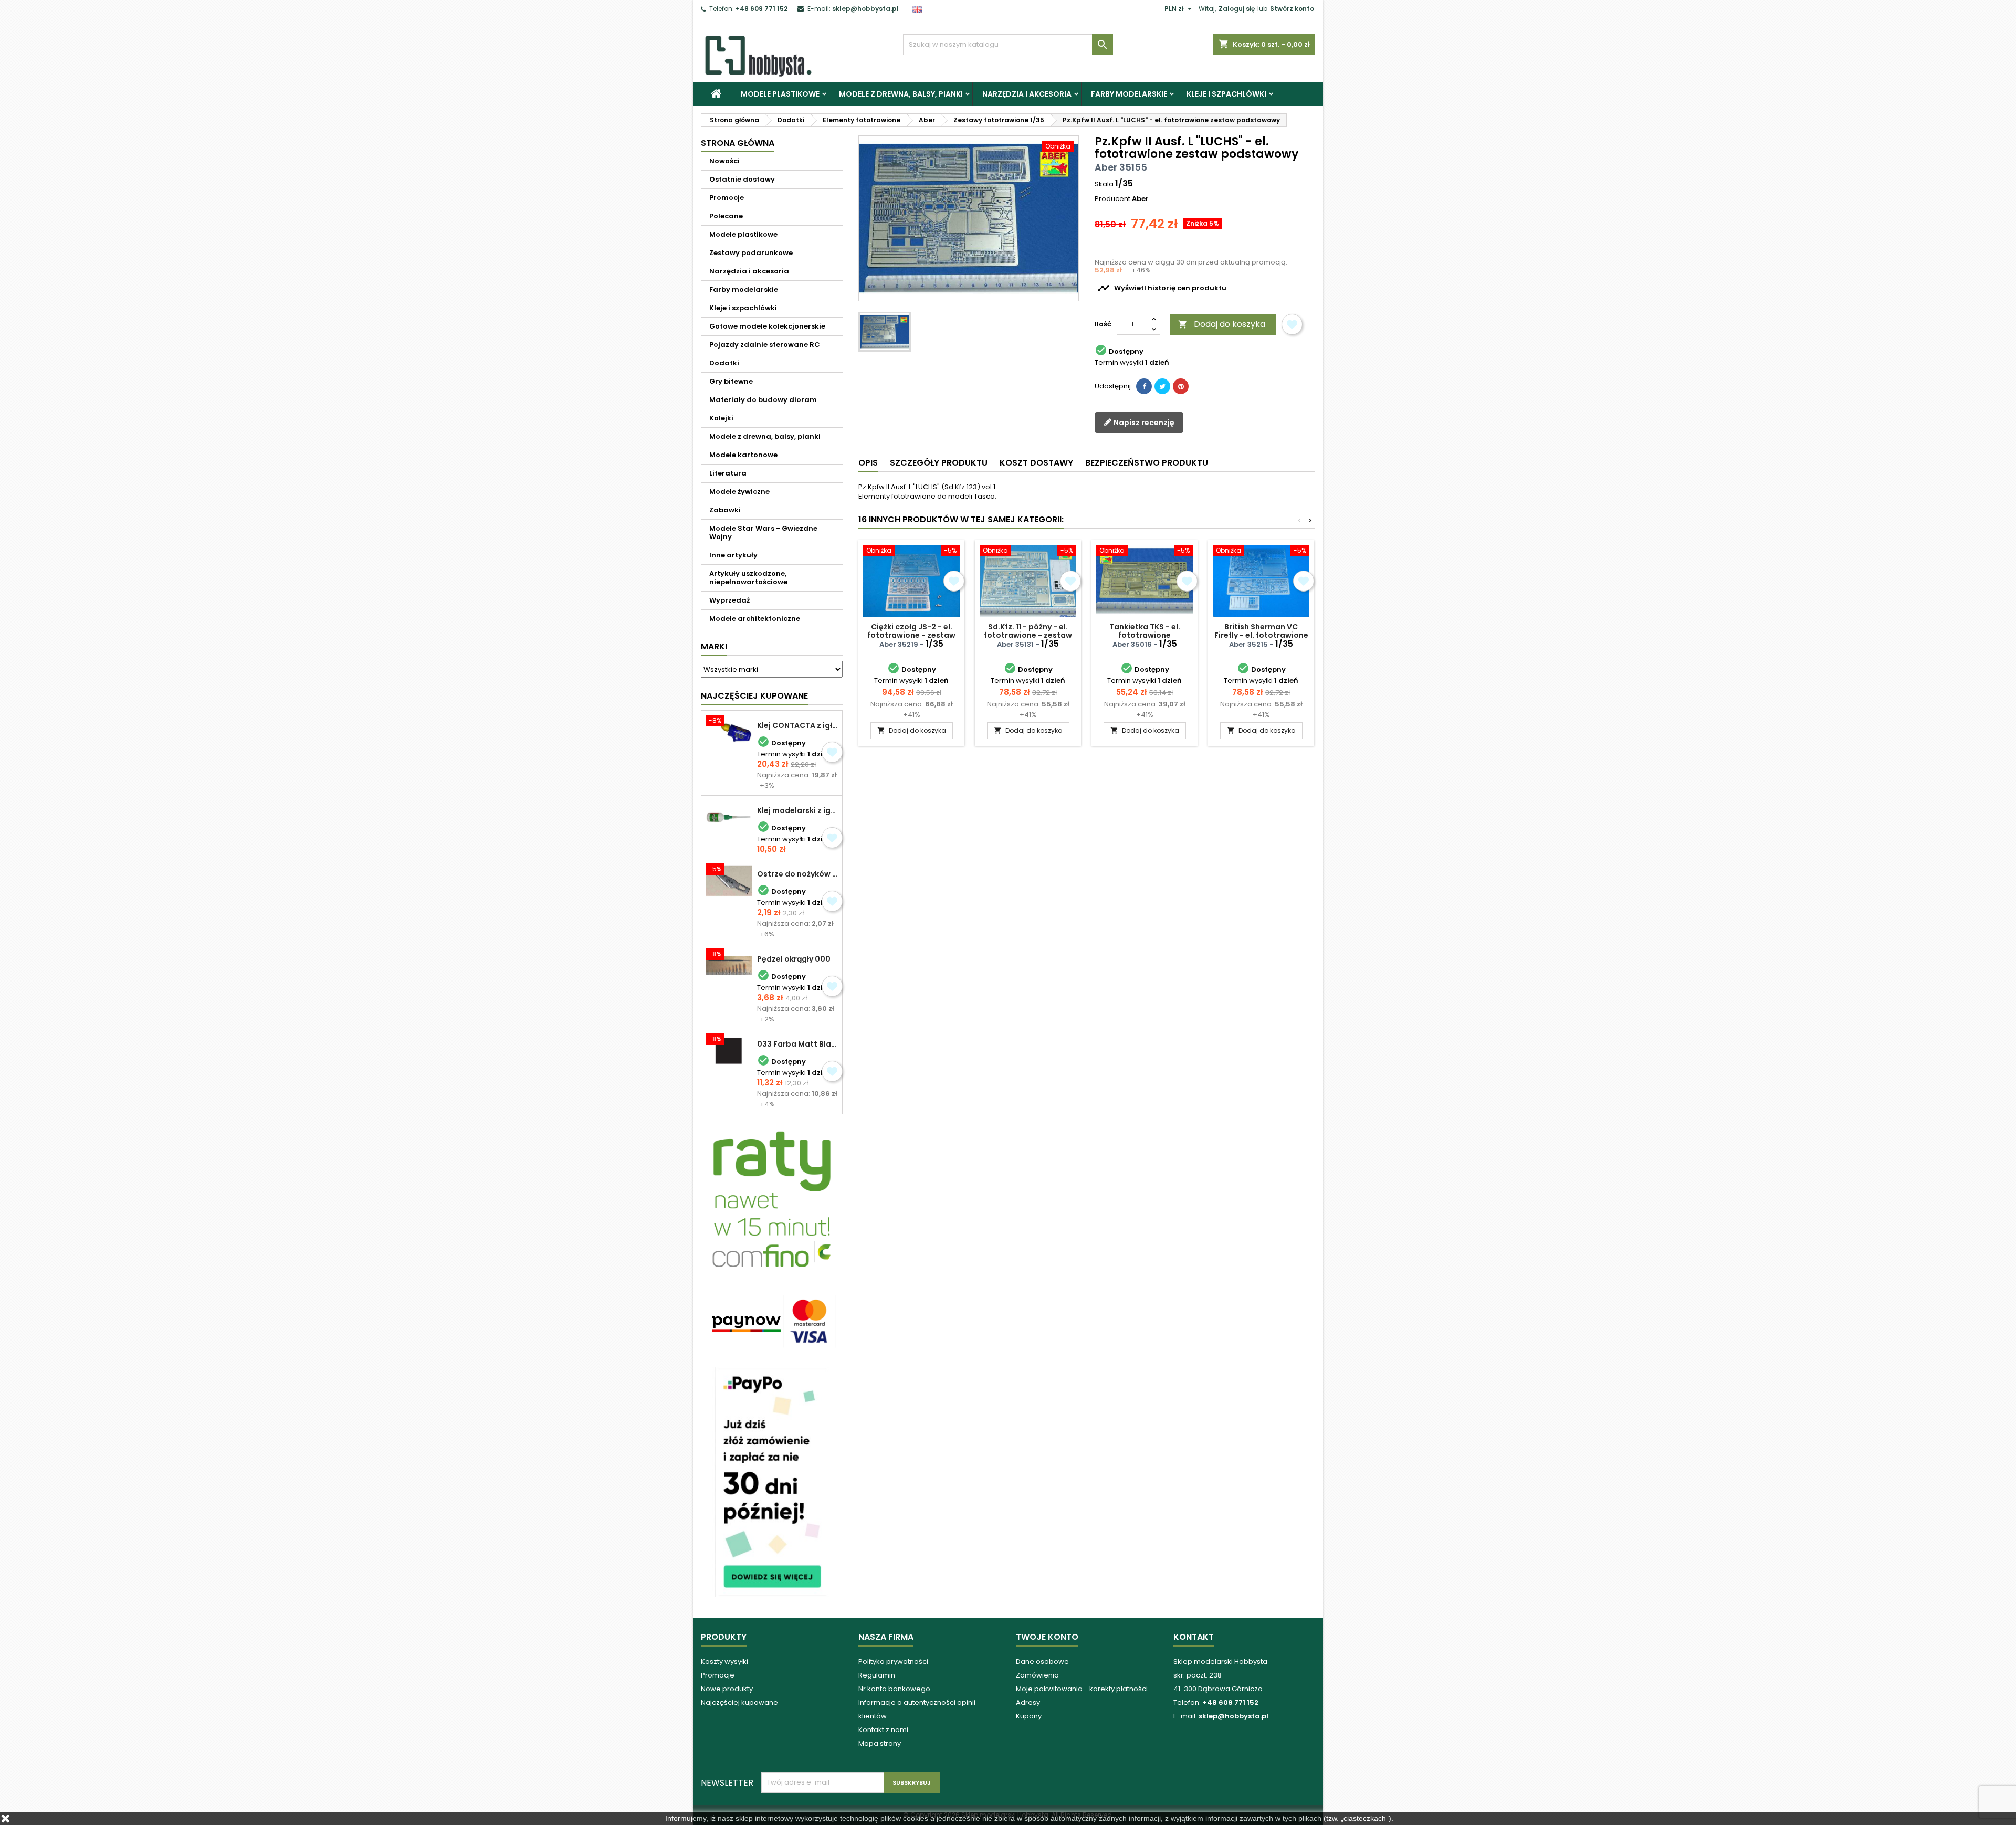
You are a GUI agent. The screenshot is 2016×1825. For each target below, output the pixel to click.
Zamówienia (1037, 1675)
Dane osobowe (1042, 1662)
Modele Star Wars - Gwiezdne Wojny (763, 532)
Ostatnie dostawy (742, 179)
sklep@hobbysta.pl (865, 9)
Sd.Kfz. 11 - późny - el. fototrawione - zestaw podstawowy (1028, 635)
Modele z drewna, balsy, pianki (901, 94)
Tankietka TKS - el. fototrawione (1145, 631)
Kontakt (1194, 1637)
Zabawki (725, 510)
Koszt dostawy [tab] (1036, 463)
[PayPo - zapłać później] (772, 1481)
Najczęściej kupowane (739, 1702)
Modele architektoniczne (755, 619)
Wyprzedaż (729, 600)
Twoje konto (1047, 1637)
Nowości (724, 161)
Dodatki (724, 363)
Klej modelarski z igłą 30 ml (797, 810)
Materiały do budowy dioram (763, 400)
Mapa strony (880, 1743)
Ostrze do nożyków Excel (797, 874)
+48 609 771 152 (762, 9)
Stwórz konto (1292, 9)
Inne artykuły (733, 555)
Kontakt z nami (883, 1730)
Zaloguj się (1237, 9)
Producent (1112, 199)
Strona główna (738, 143)
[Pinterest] (1181, 386)
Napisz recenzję (1143, 423)
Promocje (727, 198)
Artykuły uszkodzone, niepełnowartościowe (748, 578)
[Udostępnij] (1144, 386)
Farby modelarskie (1129, 94)
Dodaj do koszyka (1222, 324)
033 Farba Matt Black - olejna (797, 1044)
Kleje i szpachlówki (1226, 94)
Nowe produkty (727, 1689)
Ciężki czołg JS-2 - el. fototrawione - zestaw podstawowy (911, 635)
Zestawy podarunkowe (751, 253)
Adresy (1028, 1702)
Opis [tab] (868, 463)
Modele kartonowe (743, 455)
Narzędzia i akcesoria (1027, 94)
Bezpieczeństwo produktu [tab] (1147, 463)
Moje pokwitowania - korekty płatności (1082, 1689)
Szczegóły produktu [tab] (939, 463)
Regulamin (877, 1675)
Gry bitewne (731, 381)
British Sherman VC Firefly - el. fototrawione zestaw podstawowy (1261, 635)
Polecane (726, 216)
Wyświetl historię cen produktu (1162, 288)
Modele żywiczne (739, 492)
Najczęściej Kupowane (754, 696)
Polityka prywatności (893, 1662)
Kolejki (721, 418)
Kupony (1029, 1716)
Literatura (728, 473)
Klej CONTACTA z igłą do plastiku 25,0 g (797, 725)
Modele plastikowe (780, 94)
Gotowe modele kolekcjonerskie (767, 326)
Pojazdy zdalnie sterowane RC (765, 345)
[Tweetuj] (1162, 386)
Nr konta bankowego (894, 1689)
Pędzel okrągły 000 (794, 959)
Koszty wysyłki (724, 1662)
